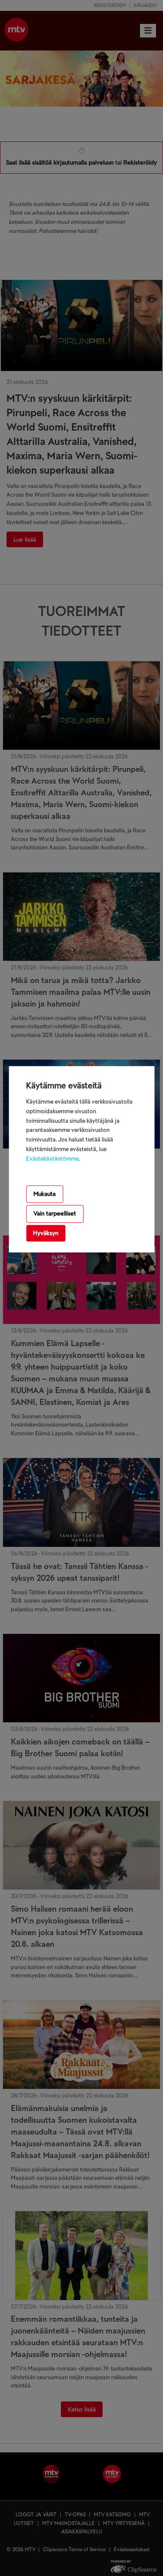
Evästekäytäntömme (52, 1159)
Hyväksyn (46, 1233)
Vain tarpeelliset (55, 1214)
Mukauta (45, 1194)
